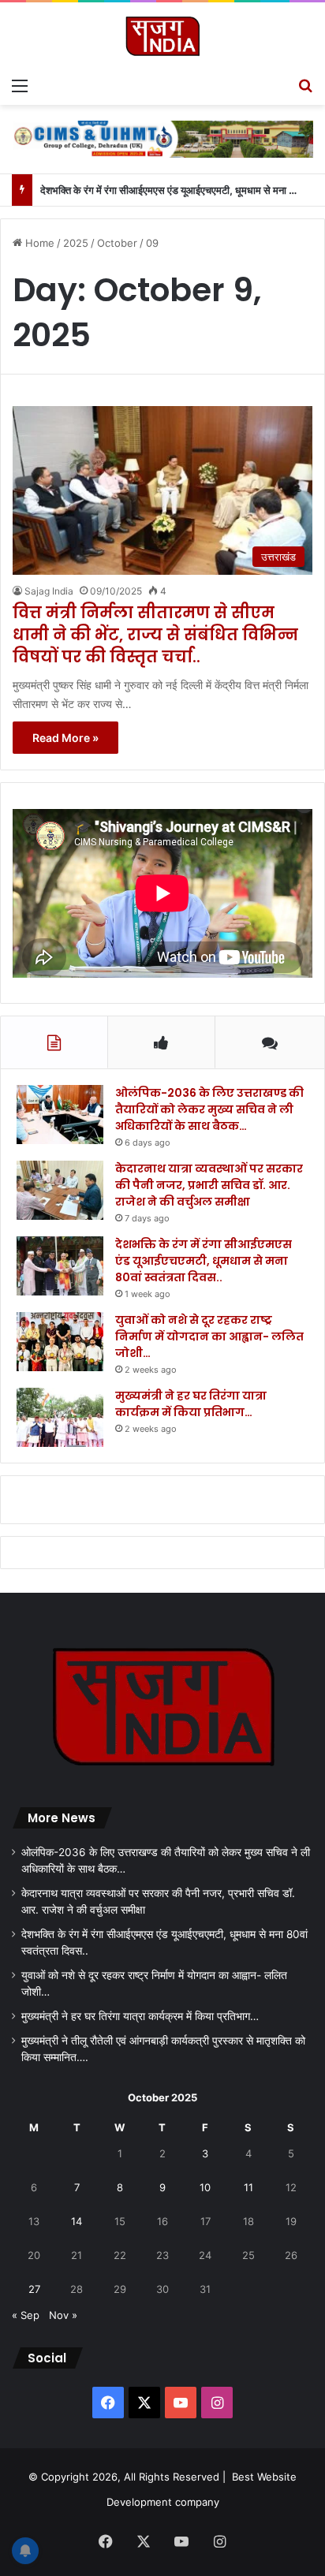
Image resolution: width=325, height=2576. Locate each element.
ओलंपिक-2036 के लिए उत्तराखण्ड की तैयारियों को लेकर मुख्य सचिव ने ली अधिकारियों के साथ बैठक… (209, 1109)
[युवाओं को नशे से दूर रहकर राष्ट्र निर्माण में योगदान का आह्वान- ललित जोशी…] (60, 1342)
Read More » (65, 738)
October (117, 243)
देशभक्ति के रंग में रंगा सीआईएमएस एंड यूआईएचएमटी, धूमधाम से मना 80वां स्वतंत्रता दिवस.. (204, 1261)
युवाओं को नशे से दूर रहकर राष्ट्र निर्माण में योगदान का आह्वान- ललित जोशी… (209, 1336)
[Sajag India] (162, 36)
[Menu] (20, 85)
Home (38, 243)
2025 (76, 243)
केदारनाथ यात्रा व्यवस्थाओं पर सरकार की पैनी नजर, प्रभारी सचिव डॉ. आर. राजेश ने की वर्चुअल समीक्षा (209, 1185)
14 (77, 2221)
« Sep (26, 2315)
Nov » (63, 2315)
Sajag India (49, 591)
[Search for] (305, 85)
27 (34, 2289)
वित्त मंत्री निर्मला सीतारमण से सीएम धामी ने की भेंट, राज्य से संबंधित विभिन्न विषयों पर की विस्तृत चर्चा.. (155, 635)
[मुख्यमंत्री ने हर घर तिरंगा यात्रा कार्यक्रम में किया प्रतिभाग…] (60, 1417)
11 (248, 2187)
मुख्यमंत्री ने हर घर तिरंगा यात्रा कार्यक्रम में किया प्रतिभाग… (191, 1404)
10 (205, 2187)
